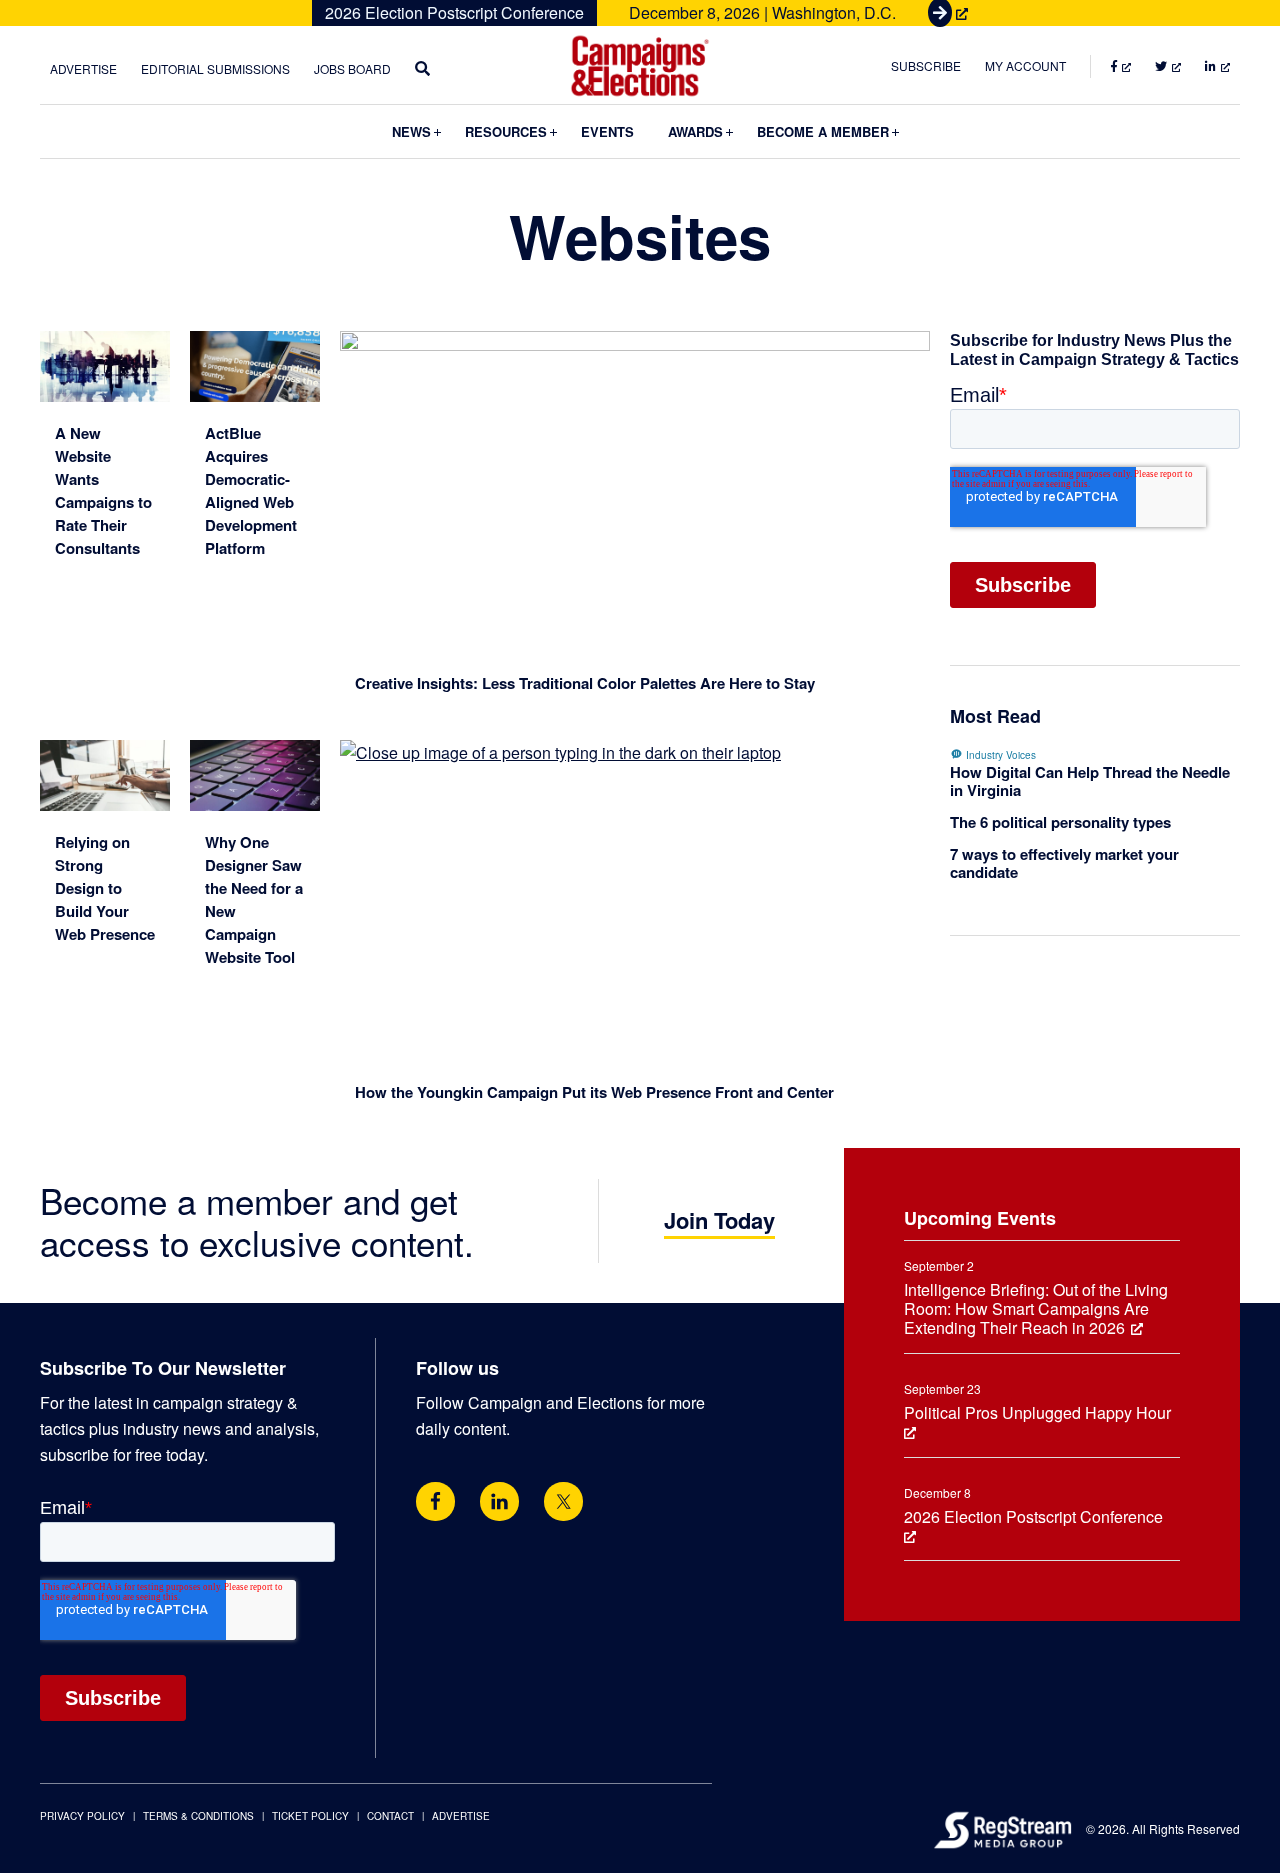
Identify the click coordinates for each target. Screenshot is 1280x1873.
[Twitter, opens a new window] (563, 1501)
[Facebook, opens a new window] (435, 1501)
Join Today (719, 1220)
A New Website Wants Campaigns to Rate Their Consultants (103, 490)
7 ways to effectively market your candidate (1064, 863)
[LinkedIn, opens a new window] (499, 1501)
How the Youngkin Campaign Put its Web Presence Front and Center (594, 1092)
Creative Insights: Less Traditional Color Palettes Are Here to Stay (585, 683)
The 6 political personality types (1060, 822)
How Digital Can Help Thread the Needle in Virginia (1090, 781)
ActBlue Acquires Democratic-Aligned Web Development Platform (251, 490)
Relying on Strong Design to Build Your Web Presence (105, 888)
